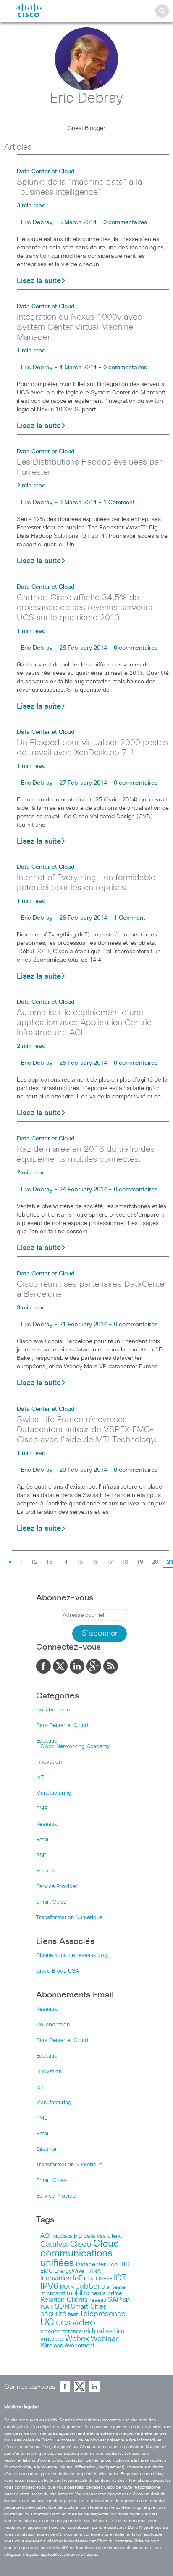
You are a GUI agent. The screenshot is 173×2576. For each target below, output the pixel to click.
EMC (47, 2271)
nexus (98, 2294)
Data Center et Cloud (46, 172)
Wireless (52, 2346)
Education (48, 1741)
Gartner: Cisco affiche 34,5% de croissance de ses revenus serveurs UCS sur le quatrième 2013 (85, 608)
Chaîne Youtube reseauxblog (72, 1956)
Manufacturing (54, 1793)
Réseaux (47, 1824)
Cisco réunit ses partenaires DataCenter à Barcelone (92, 1289)
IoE (78, 2278)
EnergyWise (69, 2271)
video (84, 2323)
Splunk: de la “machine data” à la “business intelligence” (80, 187)
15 (79, 1562)
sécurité (53, 2314)
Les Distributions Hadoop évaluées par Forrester (89, 467)
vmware (52, 2339)
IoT (40, 1778)
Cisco (81, 2244)
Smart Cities (51, 1902)
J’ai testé (114, 2287)
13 (49, 1562)
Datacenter (91, 2264)
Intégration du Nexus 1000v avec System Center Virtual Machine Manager (79, 327)
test (73, 2314)
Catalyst (54, 2245)
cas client (109, 2236)
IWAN (67, 2287)
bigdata (62, 2236)
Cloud (106, 2244)
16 (94, 1562)
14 (64, 1562)
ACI (46, 2236)
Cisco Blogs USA (58, 1971)
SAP (114, 2300)
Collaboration (53, 1710)
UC (47, 2323)
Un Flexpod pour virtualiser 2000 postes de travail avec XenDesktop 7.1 (92, 748)
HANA (93, 2271)
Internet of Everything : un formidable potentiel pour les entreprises (86, 883)
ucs (63, 2323)
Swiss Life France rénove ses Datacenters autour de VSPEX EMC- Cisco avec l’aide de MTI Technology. (87, 1430)
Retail (43, 1840)
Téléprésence (102, 2314)
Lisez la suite (39, 281)
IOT (120, 2278)
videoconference (61, 2332)
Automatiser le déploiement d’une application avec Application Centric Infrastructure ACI (84, 1023)
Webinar (104, 2339)
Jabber (88, 2287)
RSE (41, 1855)
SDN (62, 2307)
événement (80, 2346)
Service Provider (57, 1887)
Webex (77, 2339)
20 (155, 1562)
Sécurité (46, 1871)
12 (34, 1562)
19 (140, 1562)
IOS (88, 2279)
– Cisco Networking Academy (73, 1747)
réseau (98, 2300)
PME (42, 1809)
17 (110, 1562)
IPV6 (49, 2286)
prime (115, 2294)
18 (125, 1562)
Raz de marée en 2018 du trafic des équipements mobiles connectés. (86, 1154)
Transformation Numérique (69, 1918)
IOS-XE (103, 2279)
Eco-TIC (118, 2264)
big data (85, 2236)
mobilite (78, 2293)
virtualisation (105, 2331)
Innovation (49, 1762)
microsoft (53, 2293)
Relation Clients (64, 2300)
